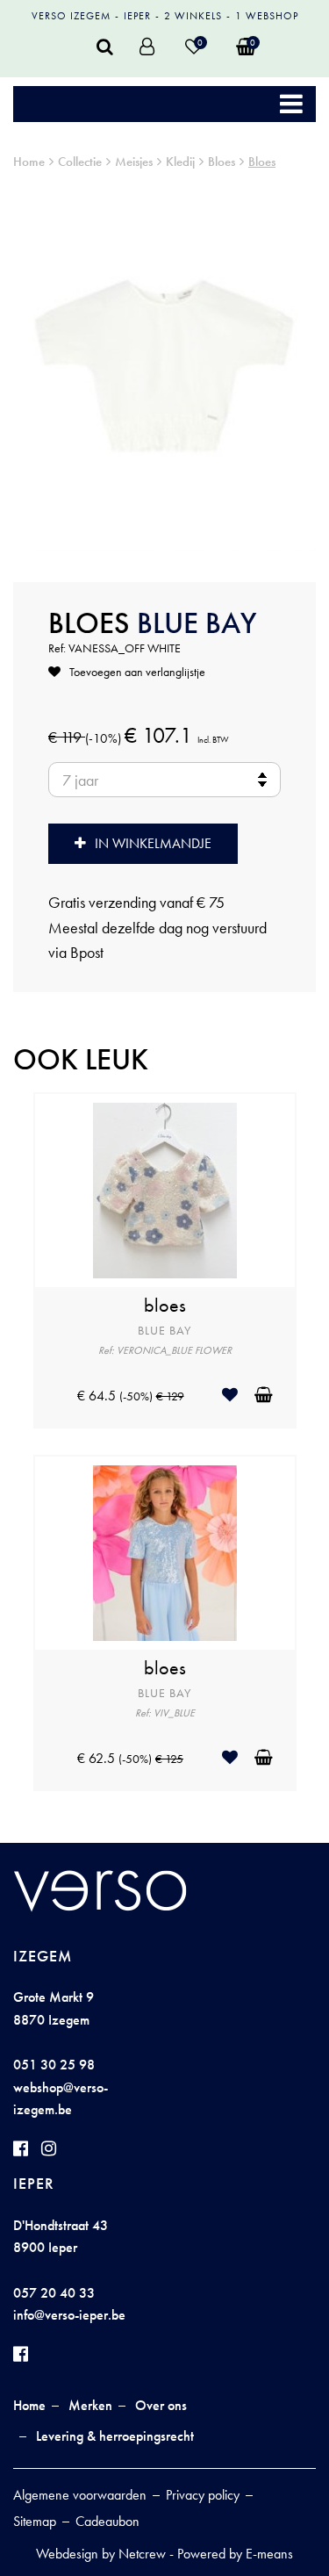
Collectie (80, 162)
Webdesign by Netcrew (101, 2554)
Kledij (180, 162)
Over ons (161, 2405)
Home (29, 162)
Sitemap (35, 2521)
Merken (90, 2405)
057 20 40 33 (54, 2293)
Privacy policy (203, 2495)
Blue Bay (197, 623)
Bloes (222, 162)
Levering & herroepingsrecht (115, 2436)
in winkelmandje (153, 843)
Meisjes (134, 162)
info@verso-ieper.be (69, 2315)
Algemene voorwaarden (80, 2495)
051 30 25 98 (54, 2065)
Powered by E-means (235, 2554)
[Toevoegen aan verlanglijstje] (236, 1395)
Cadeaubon (107, 2521)
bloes (165, 1306)
